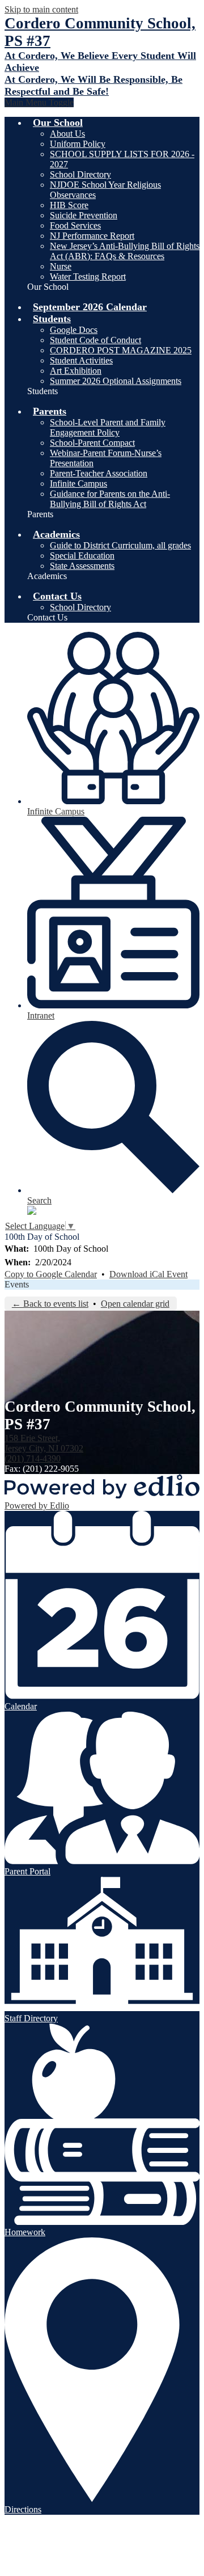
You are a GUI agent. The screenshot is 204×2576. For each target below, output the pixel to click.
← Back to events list (50, 1304)
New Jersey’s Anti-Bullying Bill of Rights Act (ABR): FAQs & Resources (125, 251)
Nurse (61, 266)
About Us (67, 134)
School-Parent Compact (92, 443)
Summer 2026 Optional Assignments (116, 381)
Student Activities (81, 360)
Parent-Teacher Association (99, 473)
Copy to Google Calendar (51, 1274)
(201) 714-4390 (33, 1458)
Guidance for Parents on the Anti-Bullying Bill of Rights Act (110, 499)
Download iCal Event (148, 1274)
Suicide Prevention (84, 215)
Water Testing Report (88, 276)
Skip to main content (41, 9)
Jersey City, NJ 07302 (44, 1443)
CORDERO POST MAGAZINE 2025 (121, 350)
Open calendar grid (135, 1304)
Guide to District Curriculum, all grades (120, 545)
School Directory (80, 174)
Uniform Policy (78, 144)
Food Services (75, 225)
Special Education (82, 556)
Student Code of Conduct (95, 340)
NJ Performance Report (92, 236)
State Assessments (82, 566)
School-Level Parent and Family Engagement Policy (108, 427)
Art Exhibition (76, 371)
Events (17, 1284)
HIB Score (69, 205)
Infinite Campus (78, 483)
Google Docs (74, 330)
